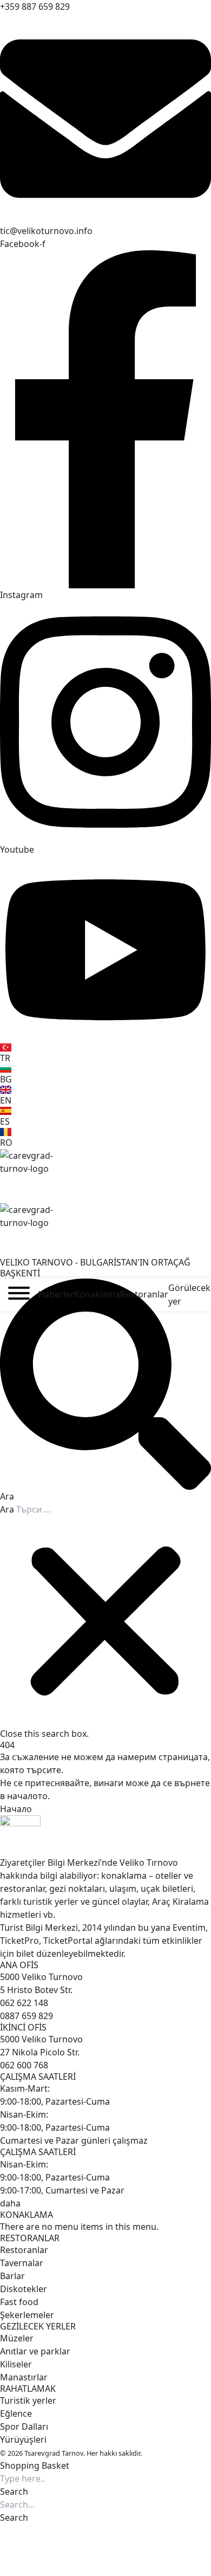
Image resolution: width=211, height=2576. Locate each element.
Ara (7, 1509)
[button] (105, 1391)
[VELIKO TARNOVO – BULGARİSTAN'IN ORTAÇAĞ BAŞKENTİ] (105, 1176)
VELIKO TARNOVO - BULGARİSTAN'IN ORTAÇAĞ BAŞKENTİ (95, 1267)
